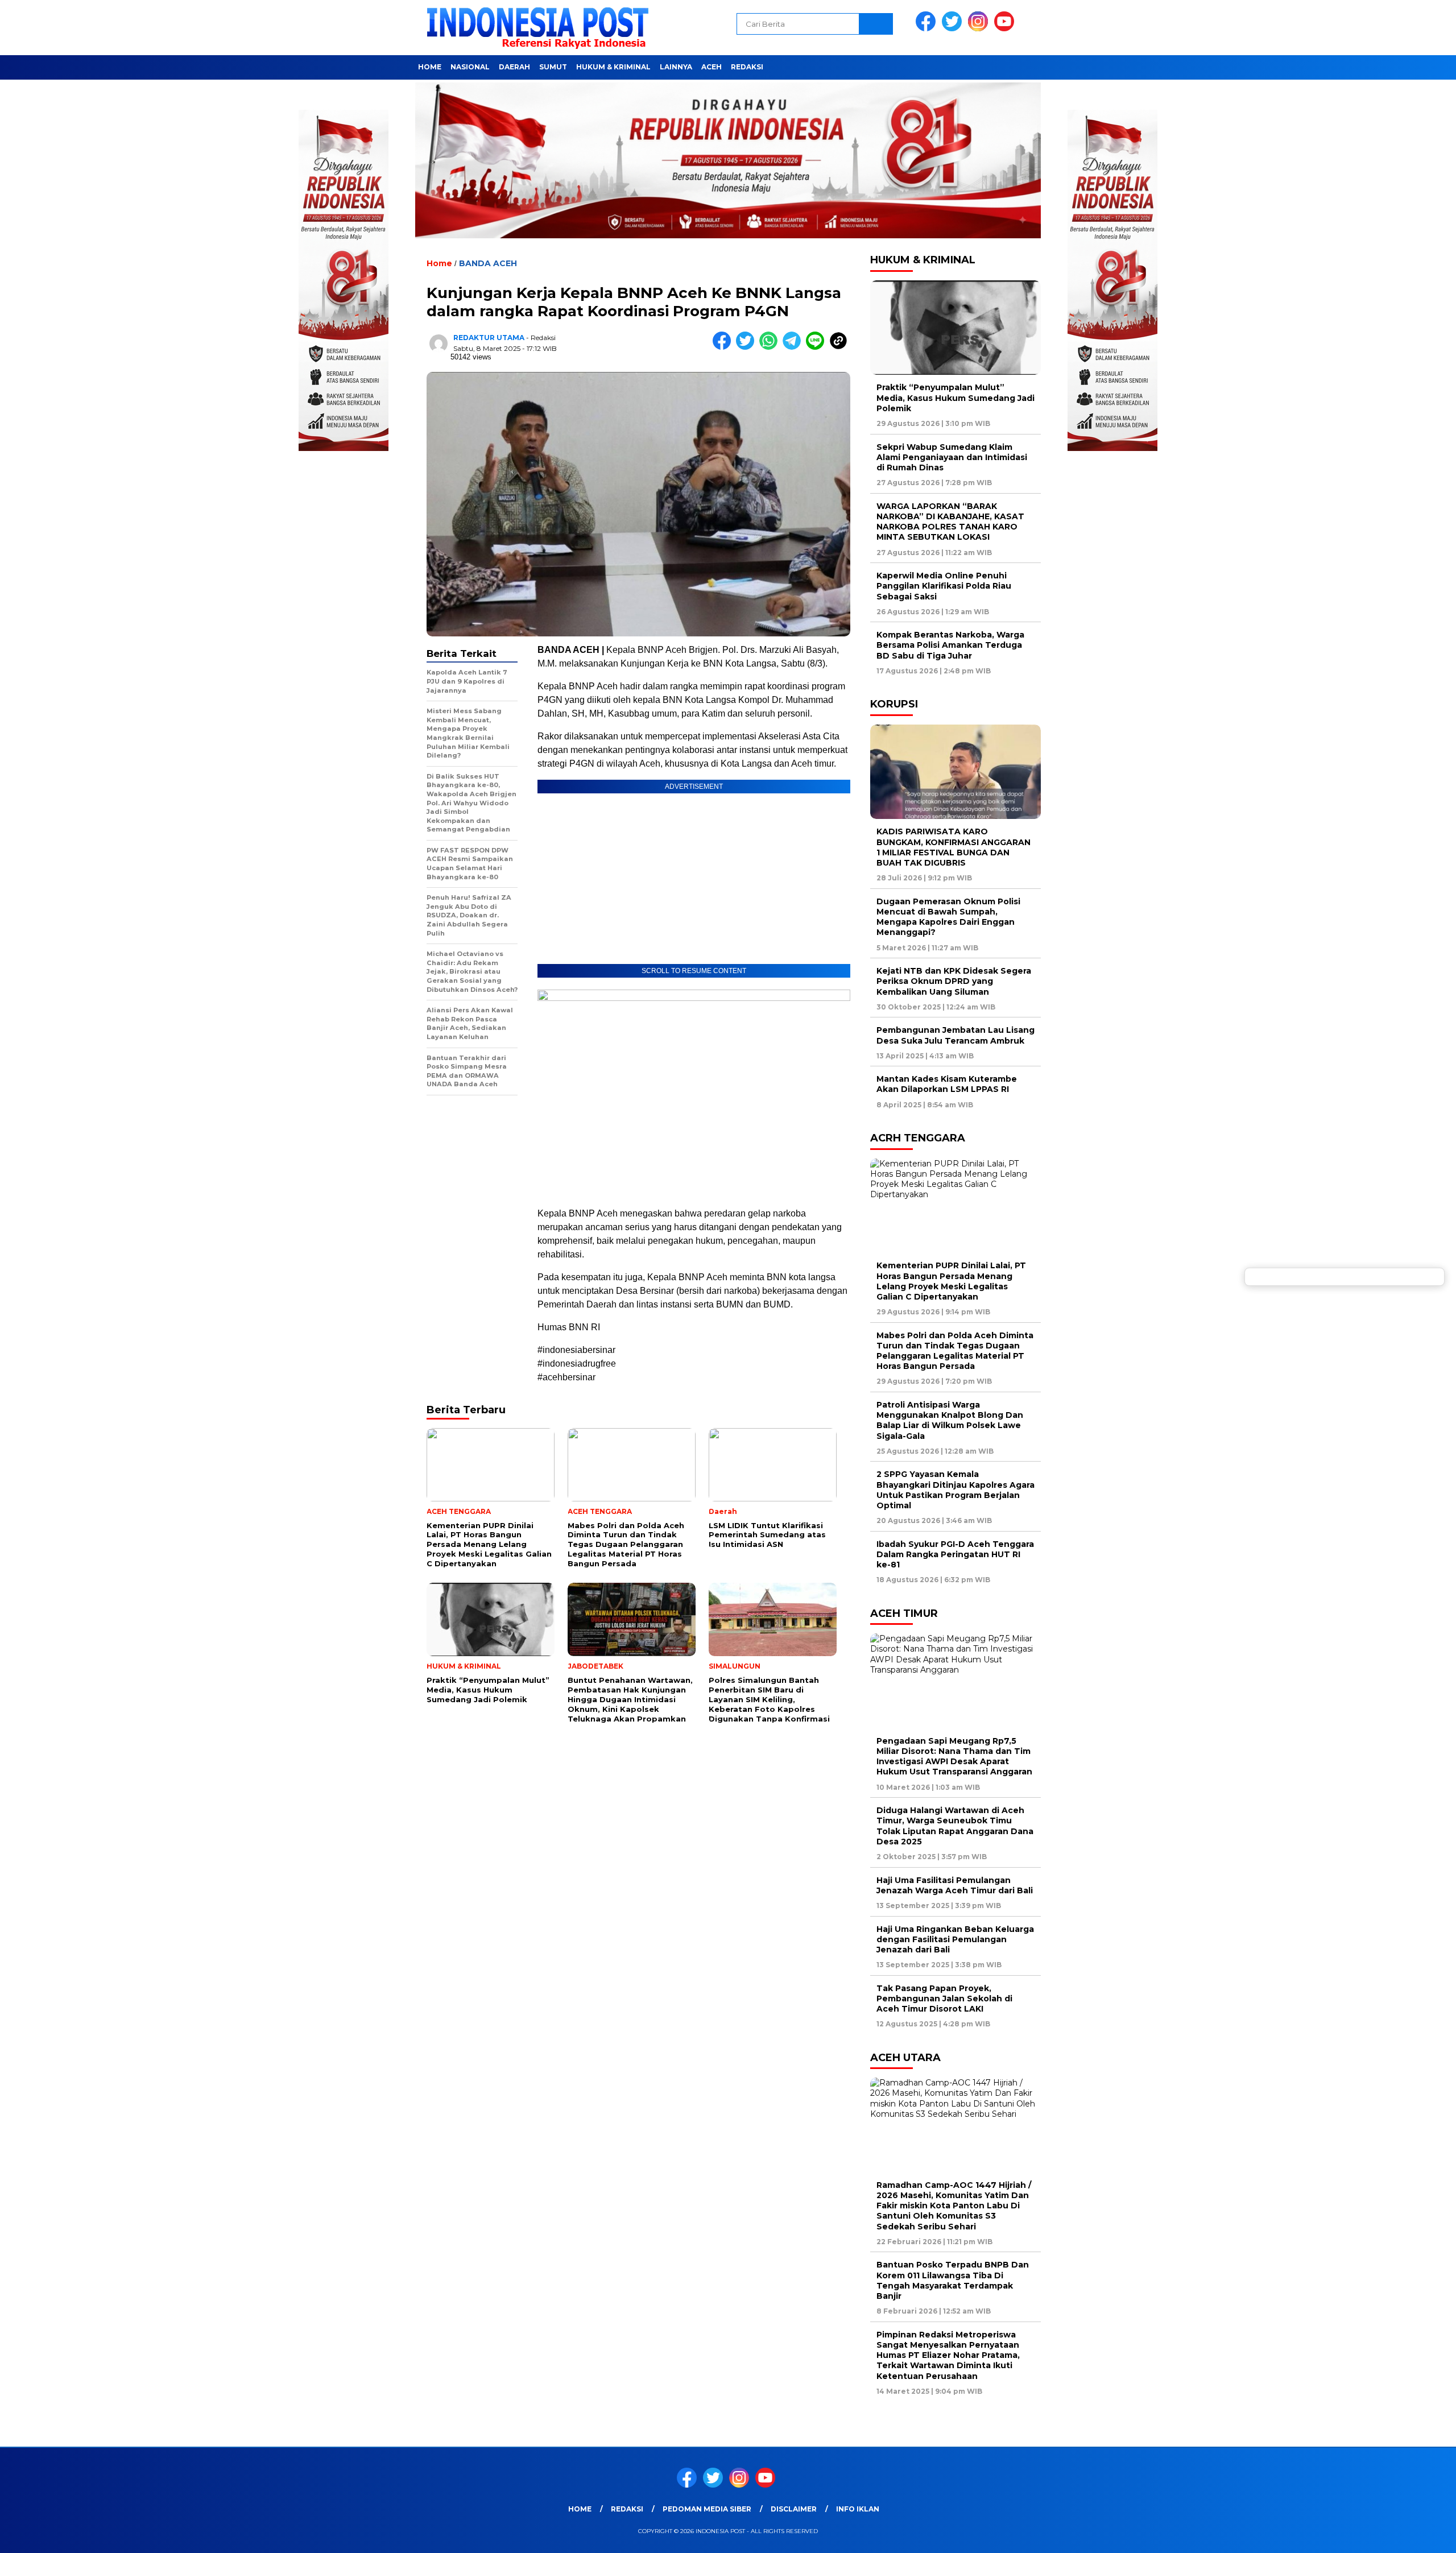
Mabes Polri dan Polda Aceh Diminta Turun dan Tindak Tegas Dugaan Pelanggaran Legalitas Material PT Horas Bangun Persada (955, 1351)
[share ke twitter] (748, 347)
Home (430, 67)
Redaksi (747, 67)
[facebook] (928, 29)
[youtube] (1006, 29)
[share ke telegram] (794, 347)
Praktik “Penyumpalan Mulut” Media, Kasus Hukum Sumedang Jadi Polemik (955, 398)
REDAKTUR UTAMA (489, 338)
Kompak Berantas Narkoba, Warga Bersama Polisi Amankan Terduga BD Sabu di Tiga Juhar (950, 645)
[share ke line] (818, 347)
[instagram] (980, 29)
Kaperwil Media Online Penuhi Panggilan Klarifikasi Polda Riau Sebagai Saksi (944, 586)
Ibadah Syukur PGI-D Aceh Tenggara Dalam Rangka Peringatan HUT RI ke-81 (955, 1554)
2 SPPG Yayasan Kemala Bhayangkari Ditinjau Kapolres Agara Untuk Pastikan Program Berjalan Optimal (955, 1490)
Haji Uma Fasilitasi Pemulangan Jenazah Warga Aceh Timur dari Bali (955, 1885)
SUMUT (553, 67)
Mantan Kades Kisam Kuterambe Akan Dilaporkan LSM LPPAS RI (947, 1084)
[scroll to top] (1403, 2535)
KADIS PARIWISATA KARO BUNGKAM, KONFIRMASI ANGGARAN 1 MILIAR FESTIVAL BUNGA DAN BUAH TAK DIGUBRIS (954, 847)
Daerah (514, 67)
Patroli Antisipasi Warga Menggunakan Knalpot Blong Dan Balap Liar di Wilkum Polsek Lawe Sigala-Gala (950, 1420)
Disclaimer (794, 2509)
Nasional (470, 67)
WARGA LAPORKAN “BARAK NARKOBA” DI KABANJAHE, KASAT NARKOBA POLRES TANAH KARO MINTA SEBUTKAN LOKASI (950, 522)
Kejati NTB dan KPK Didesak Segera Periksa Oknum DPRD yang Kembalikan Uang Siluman (954, 981)
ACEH (712, 67)
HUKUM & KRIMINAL (613, 67)
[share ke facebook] (724, 347)
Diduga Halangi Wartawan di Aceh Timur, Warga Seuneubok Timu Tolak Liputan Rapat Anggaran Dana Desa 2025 (955, 1826)
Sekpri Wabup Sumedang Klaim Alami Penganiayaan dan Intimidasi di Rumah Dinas (952, 457)
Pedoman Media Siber (707, 2509)
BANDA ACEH (488, 263)
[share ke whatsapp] (771, 347)
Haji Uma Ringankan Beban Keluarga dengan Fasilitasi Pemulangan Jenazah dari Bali (955, 1939)
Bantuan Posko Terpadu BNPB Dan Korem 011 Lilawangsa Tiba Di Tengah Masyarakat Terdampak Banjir (953, 2280)
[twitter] (954, 29)
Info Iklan (858, 2509)
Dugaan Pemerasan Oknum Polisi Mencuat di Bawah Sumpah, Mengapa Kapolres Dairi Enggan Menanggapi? (948, 917)
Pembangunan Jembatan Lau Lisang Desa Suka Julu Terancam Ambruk (955, 1035)
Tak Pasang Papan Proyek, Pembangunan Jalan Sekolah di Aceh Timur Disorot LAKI (944, 1998)
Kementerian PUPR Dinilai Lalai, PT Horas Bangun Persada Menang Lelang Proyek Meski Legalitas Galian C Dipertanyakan (951, 1281)
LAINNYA (676, 67)
